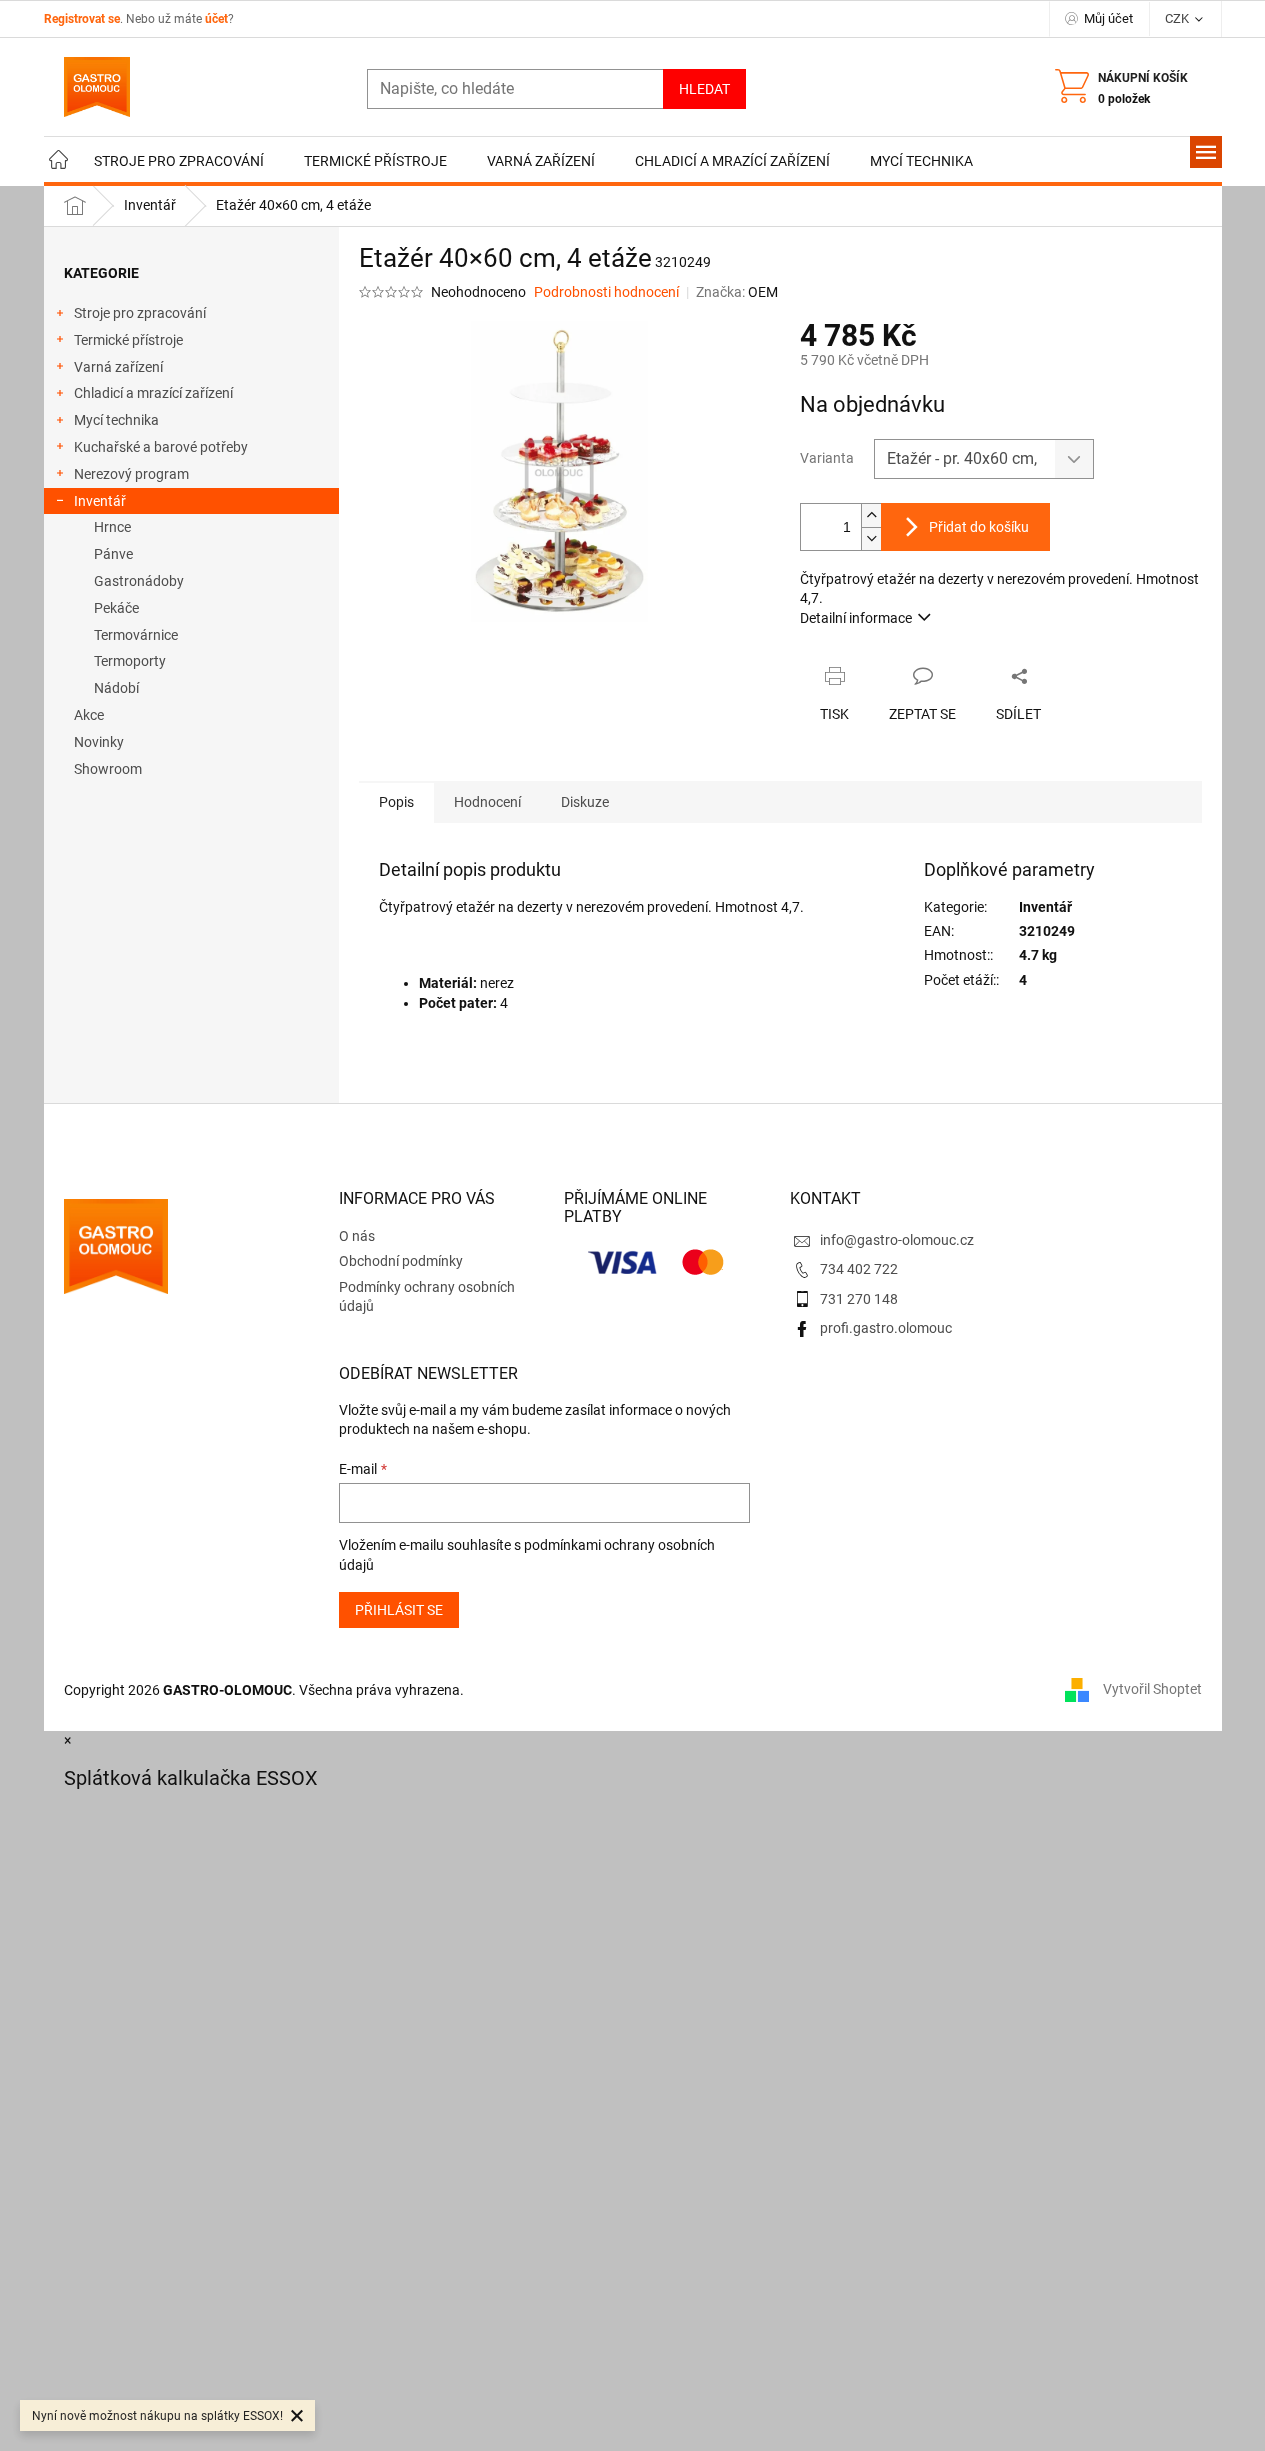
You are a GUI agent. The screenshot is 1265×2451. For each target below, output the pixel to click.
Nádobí (116, 688)
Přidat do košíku (979, 527)
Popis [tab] (396, 802)
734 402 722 (859, 1269)
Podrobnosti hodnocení (606, 292)
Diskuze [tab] (585, 802)
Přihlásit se (399, 1610)
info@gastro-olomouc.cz (897, 1240)
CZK (1178, 18)
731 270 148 (859, 1299)
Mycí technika (116, 420)
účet (216, 19)
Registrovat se (82, 19)
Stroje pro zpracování (140, 313)
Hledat (704, 89)
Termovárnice (136, 635)
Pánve (113, 554)
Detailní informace (856, 618)
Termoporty (130, 661)
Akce (89, 715)
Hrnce (112, 527)
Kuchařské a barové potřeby (161, 447)
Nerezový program (131, 474)
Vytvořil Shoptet (1152, 1689)
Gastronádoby (139, 581)
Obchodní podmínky (401, 1261)
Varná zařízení (118, 367)
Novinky (99, 742)
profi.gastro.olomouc (886, 1328)
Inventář (100, 501)
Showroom (108, 769)
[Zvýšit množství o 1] (871, 515)
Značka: (737, 292)
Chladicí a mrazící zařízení (153, 393)
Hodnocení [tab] (487, 802)
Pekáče (116, 608)
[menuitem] (59, 161)
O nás (357, 1236)
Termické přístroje (128, 340)
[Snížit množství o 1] (871, 538)
